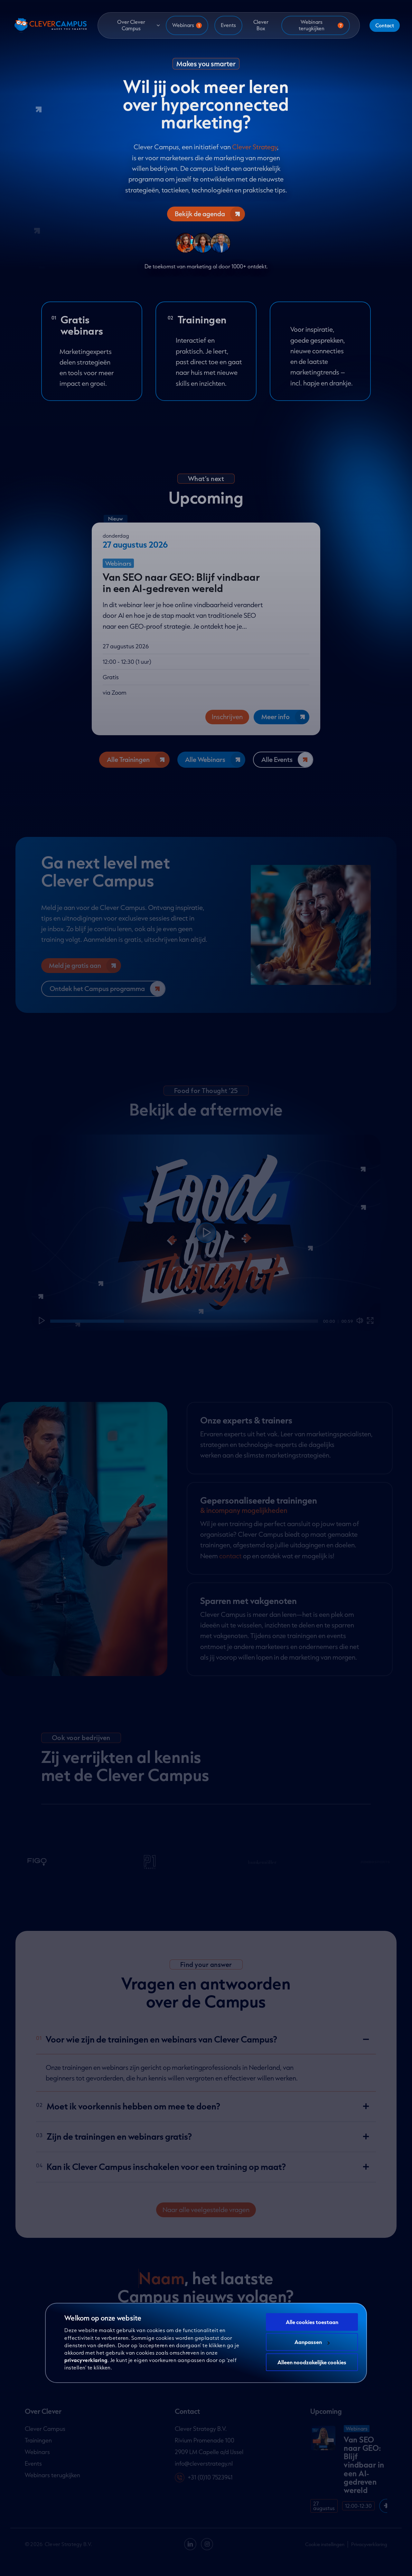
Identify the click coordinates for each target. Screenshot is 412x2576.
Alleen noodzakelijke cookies (312, 2362)
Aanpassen (308, 2342)
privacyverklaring (86, 2360)
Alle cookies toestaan (312, 2322)
